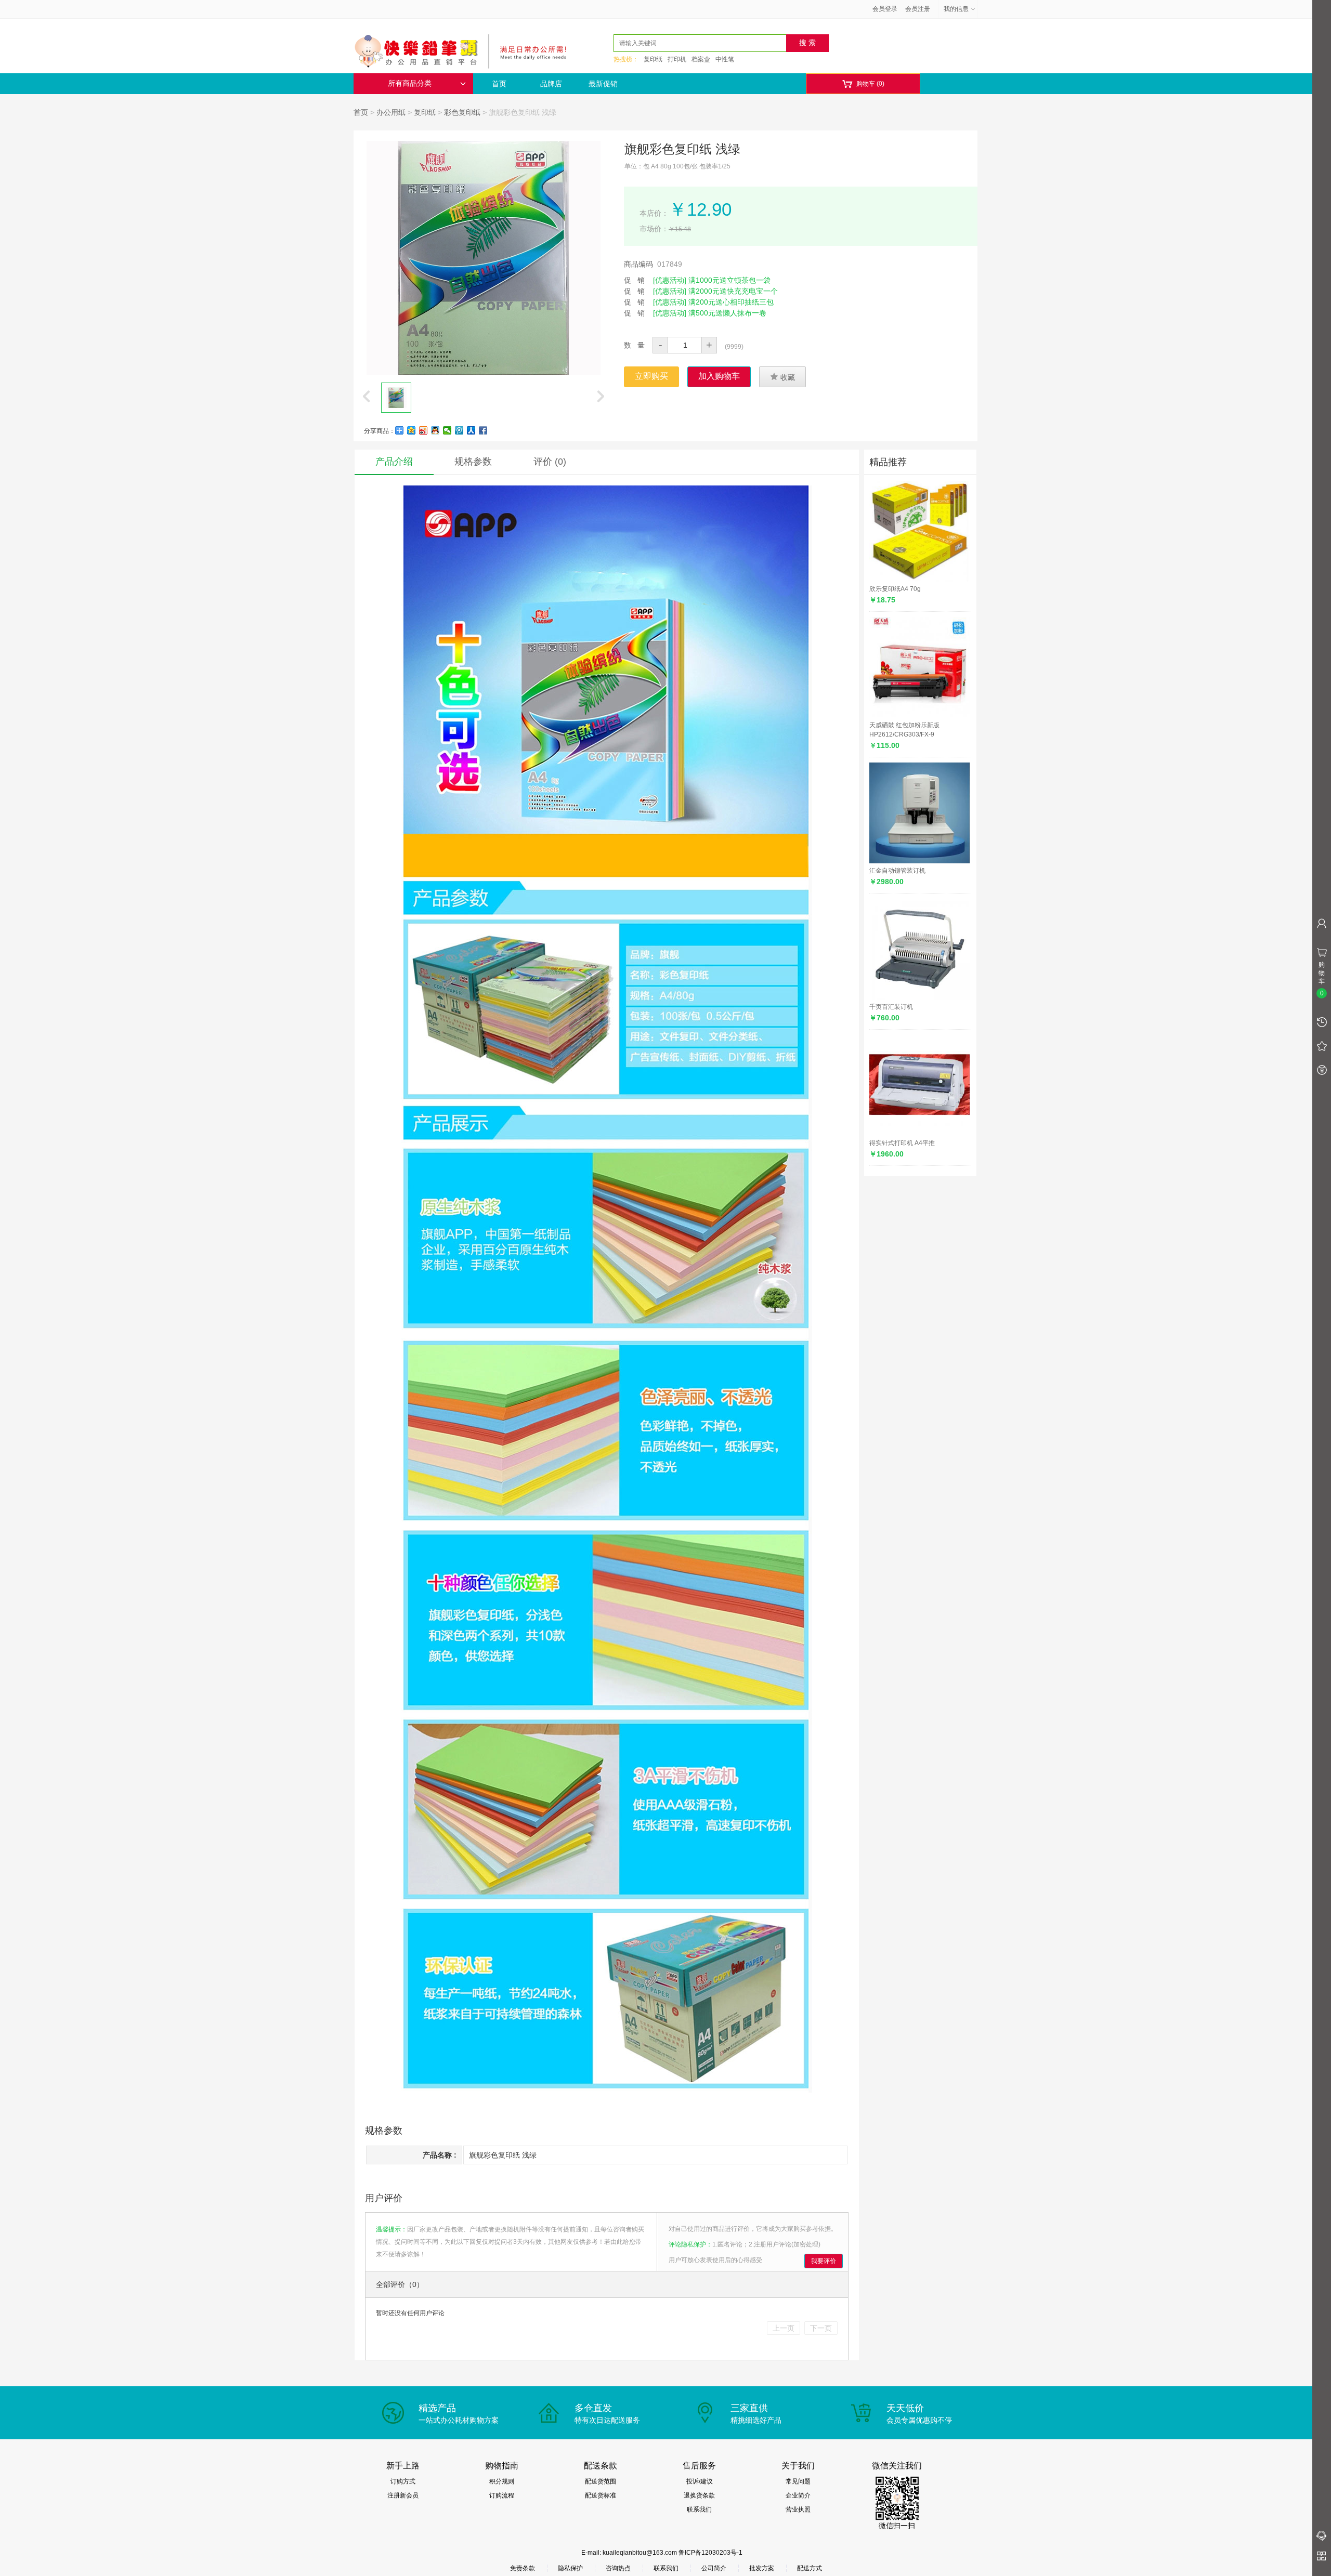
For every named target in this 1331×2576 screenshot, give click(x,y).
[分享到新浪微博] (423, 430)
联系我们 (699, 2509)
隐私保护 (570, 2568)
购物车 (863, 84)
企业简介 (798, 2495)
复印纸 (653, 59)
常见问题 (798, 2481)
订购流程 (502, 2495)
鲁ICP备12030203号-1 (710, 2553)
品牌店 (551, 84)
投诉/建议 (700, 2481)
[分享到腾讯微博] (459, 430)
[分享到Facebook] (483, 430)
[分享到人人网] (471, 430)
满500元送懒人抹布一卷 (727, 313)
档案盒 (701, 59)
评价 (550, 462)
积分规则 (502, 2481)
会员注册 (918, 9)
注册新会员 (403, 2495)
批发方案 (762, 2568)
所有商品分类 (410, 83)
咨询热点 (618, 2568)
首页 (499, 84)
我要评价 (824, 2261)
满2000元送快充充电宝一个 (733, 291)
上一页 (784, 2328)
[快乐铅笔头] (465, 50)
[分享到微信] (447, 430)
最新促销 (603, 84)
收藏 (782, 377)
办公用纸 (391, 112)
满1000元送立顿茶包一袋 (729, 280)
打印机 (677, 59)
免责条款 (523, 2568)
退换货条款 (699, 2495)
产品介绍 (394, 462)
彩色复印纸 (462, 112)
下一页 (821, 2328)
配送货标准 (601, 2495)
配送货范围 (601, 2481)
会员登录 (885, 9)
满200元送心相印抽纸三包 (731, 302)
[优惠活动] (670, 280)
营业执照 (798, 2509)
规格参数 (473, 462)
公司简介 (714, 2568)
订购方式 (403, 2481)
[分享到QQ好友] (435, 430)
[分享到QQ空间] (412, 430)
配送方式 (810, 2568)
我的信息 (956, 9)
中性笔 (725, 59)
